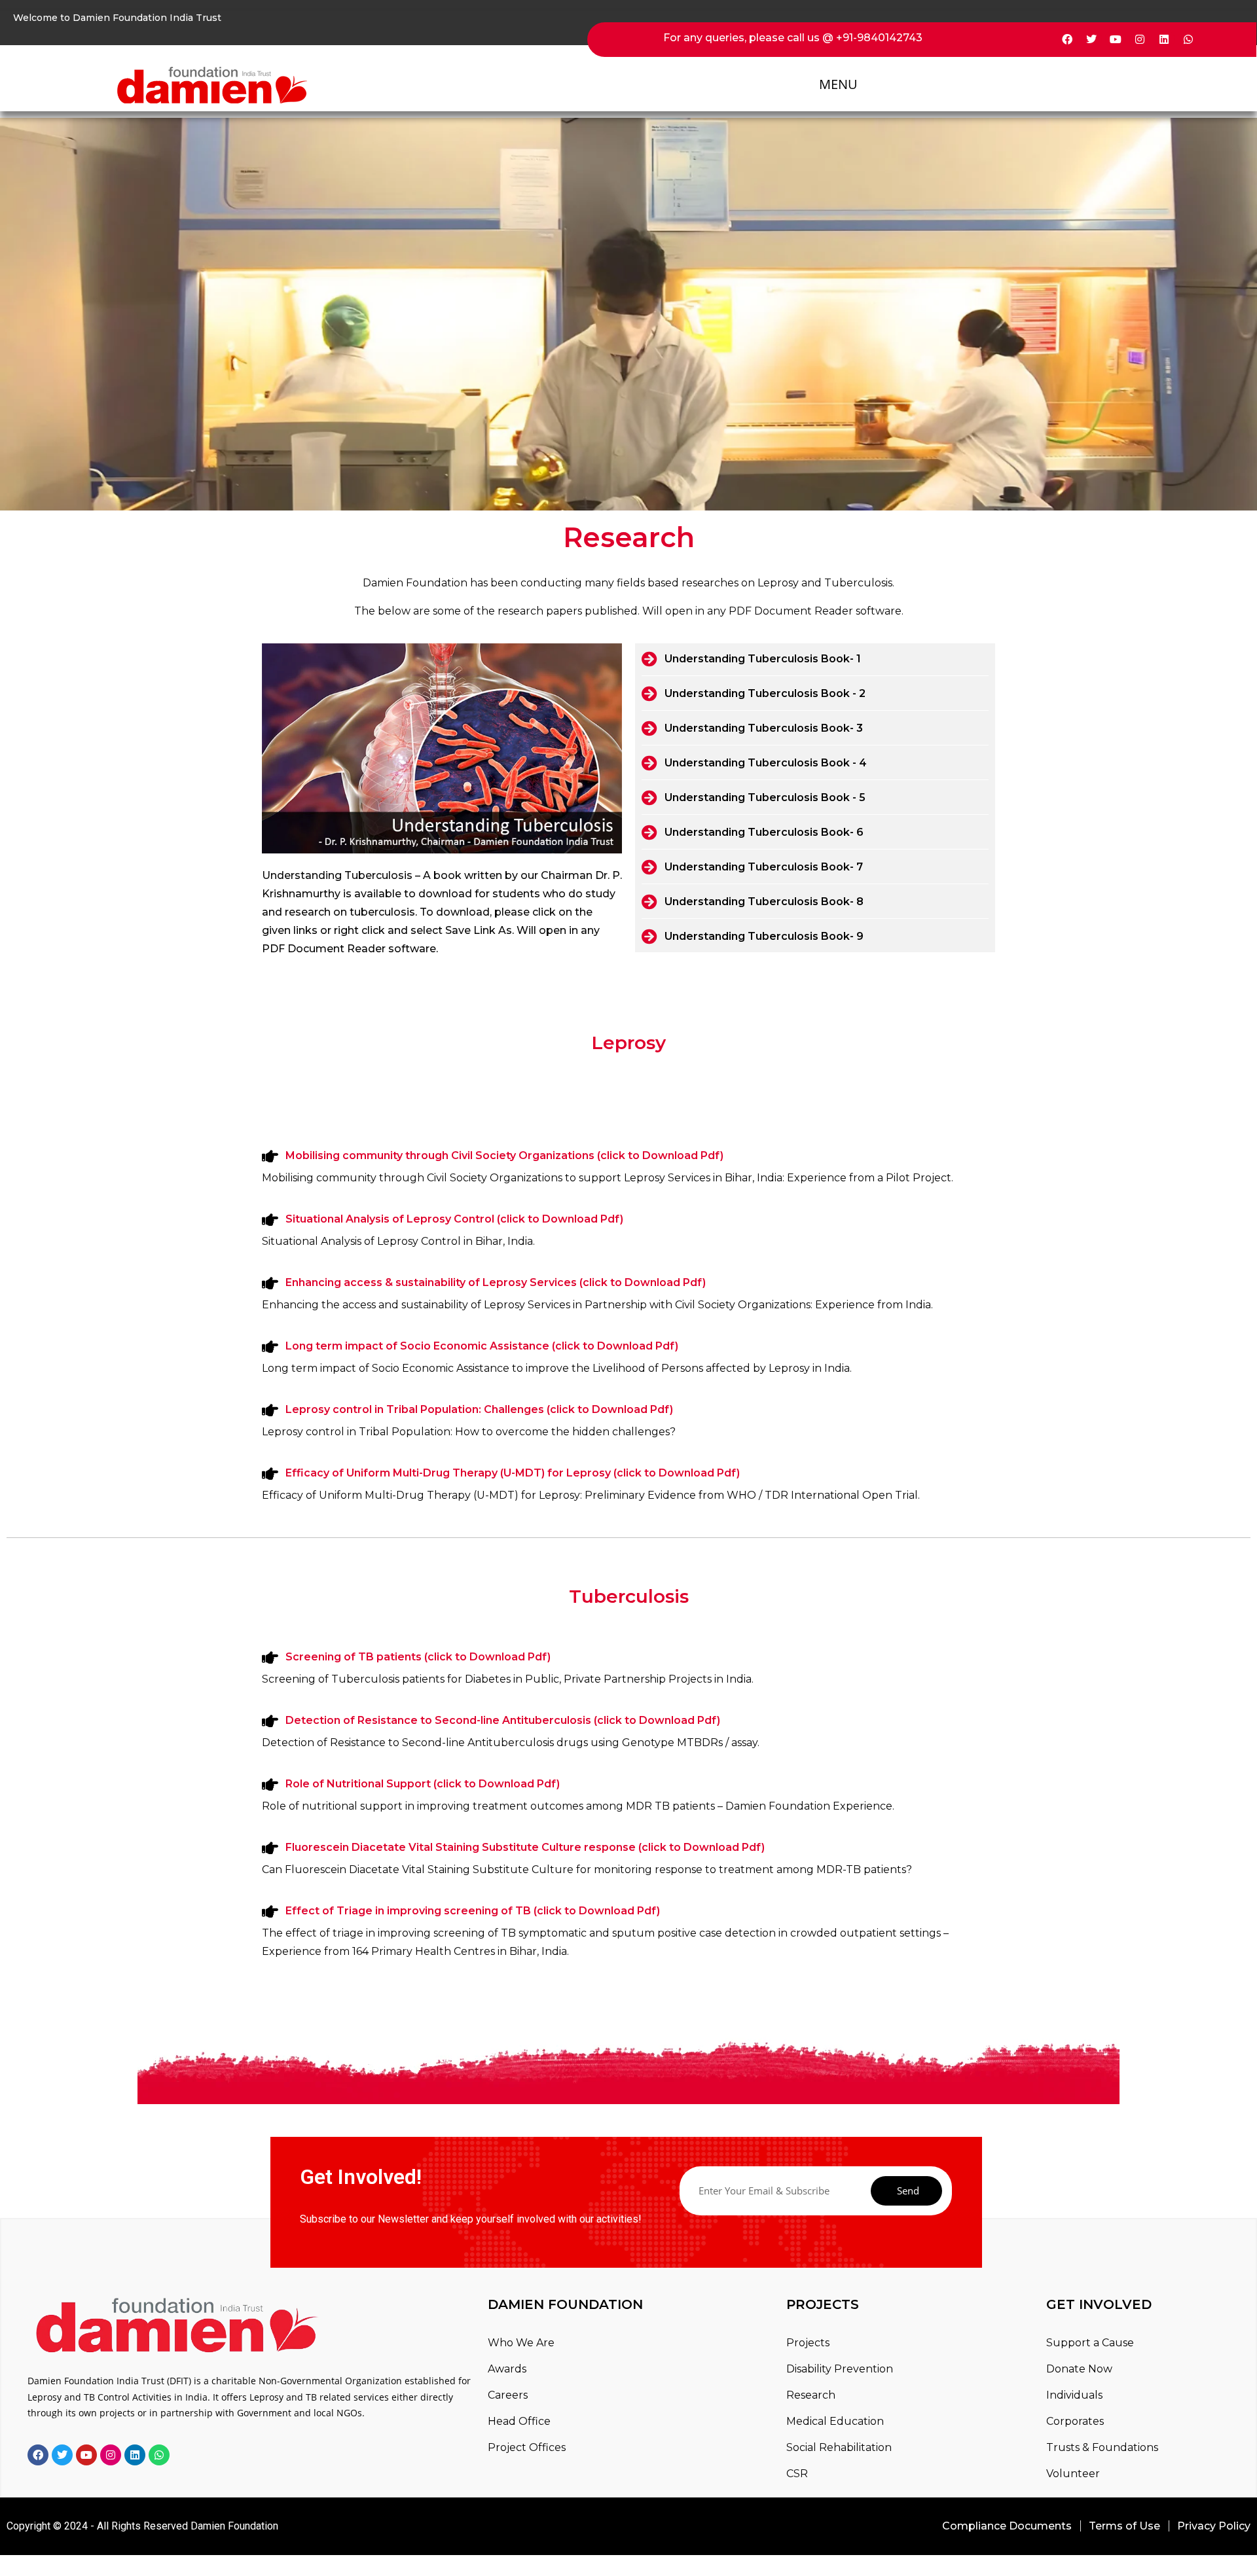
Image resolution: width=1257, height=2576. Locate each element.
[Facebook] (1067, 39)
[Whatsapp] (1188, 39)
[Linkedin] (1164, 39)
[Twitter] (1091, 39)
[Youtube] (1116, 39)
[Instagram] (1140, 39)
